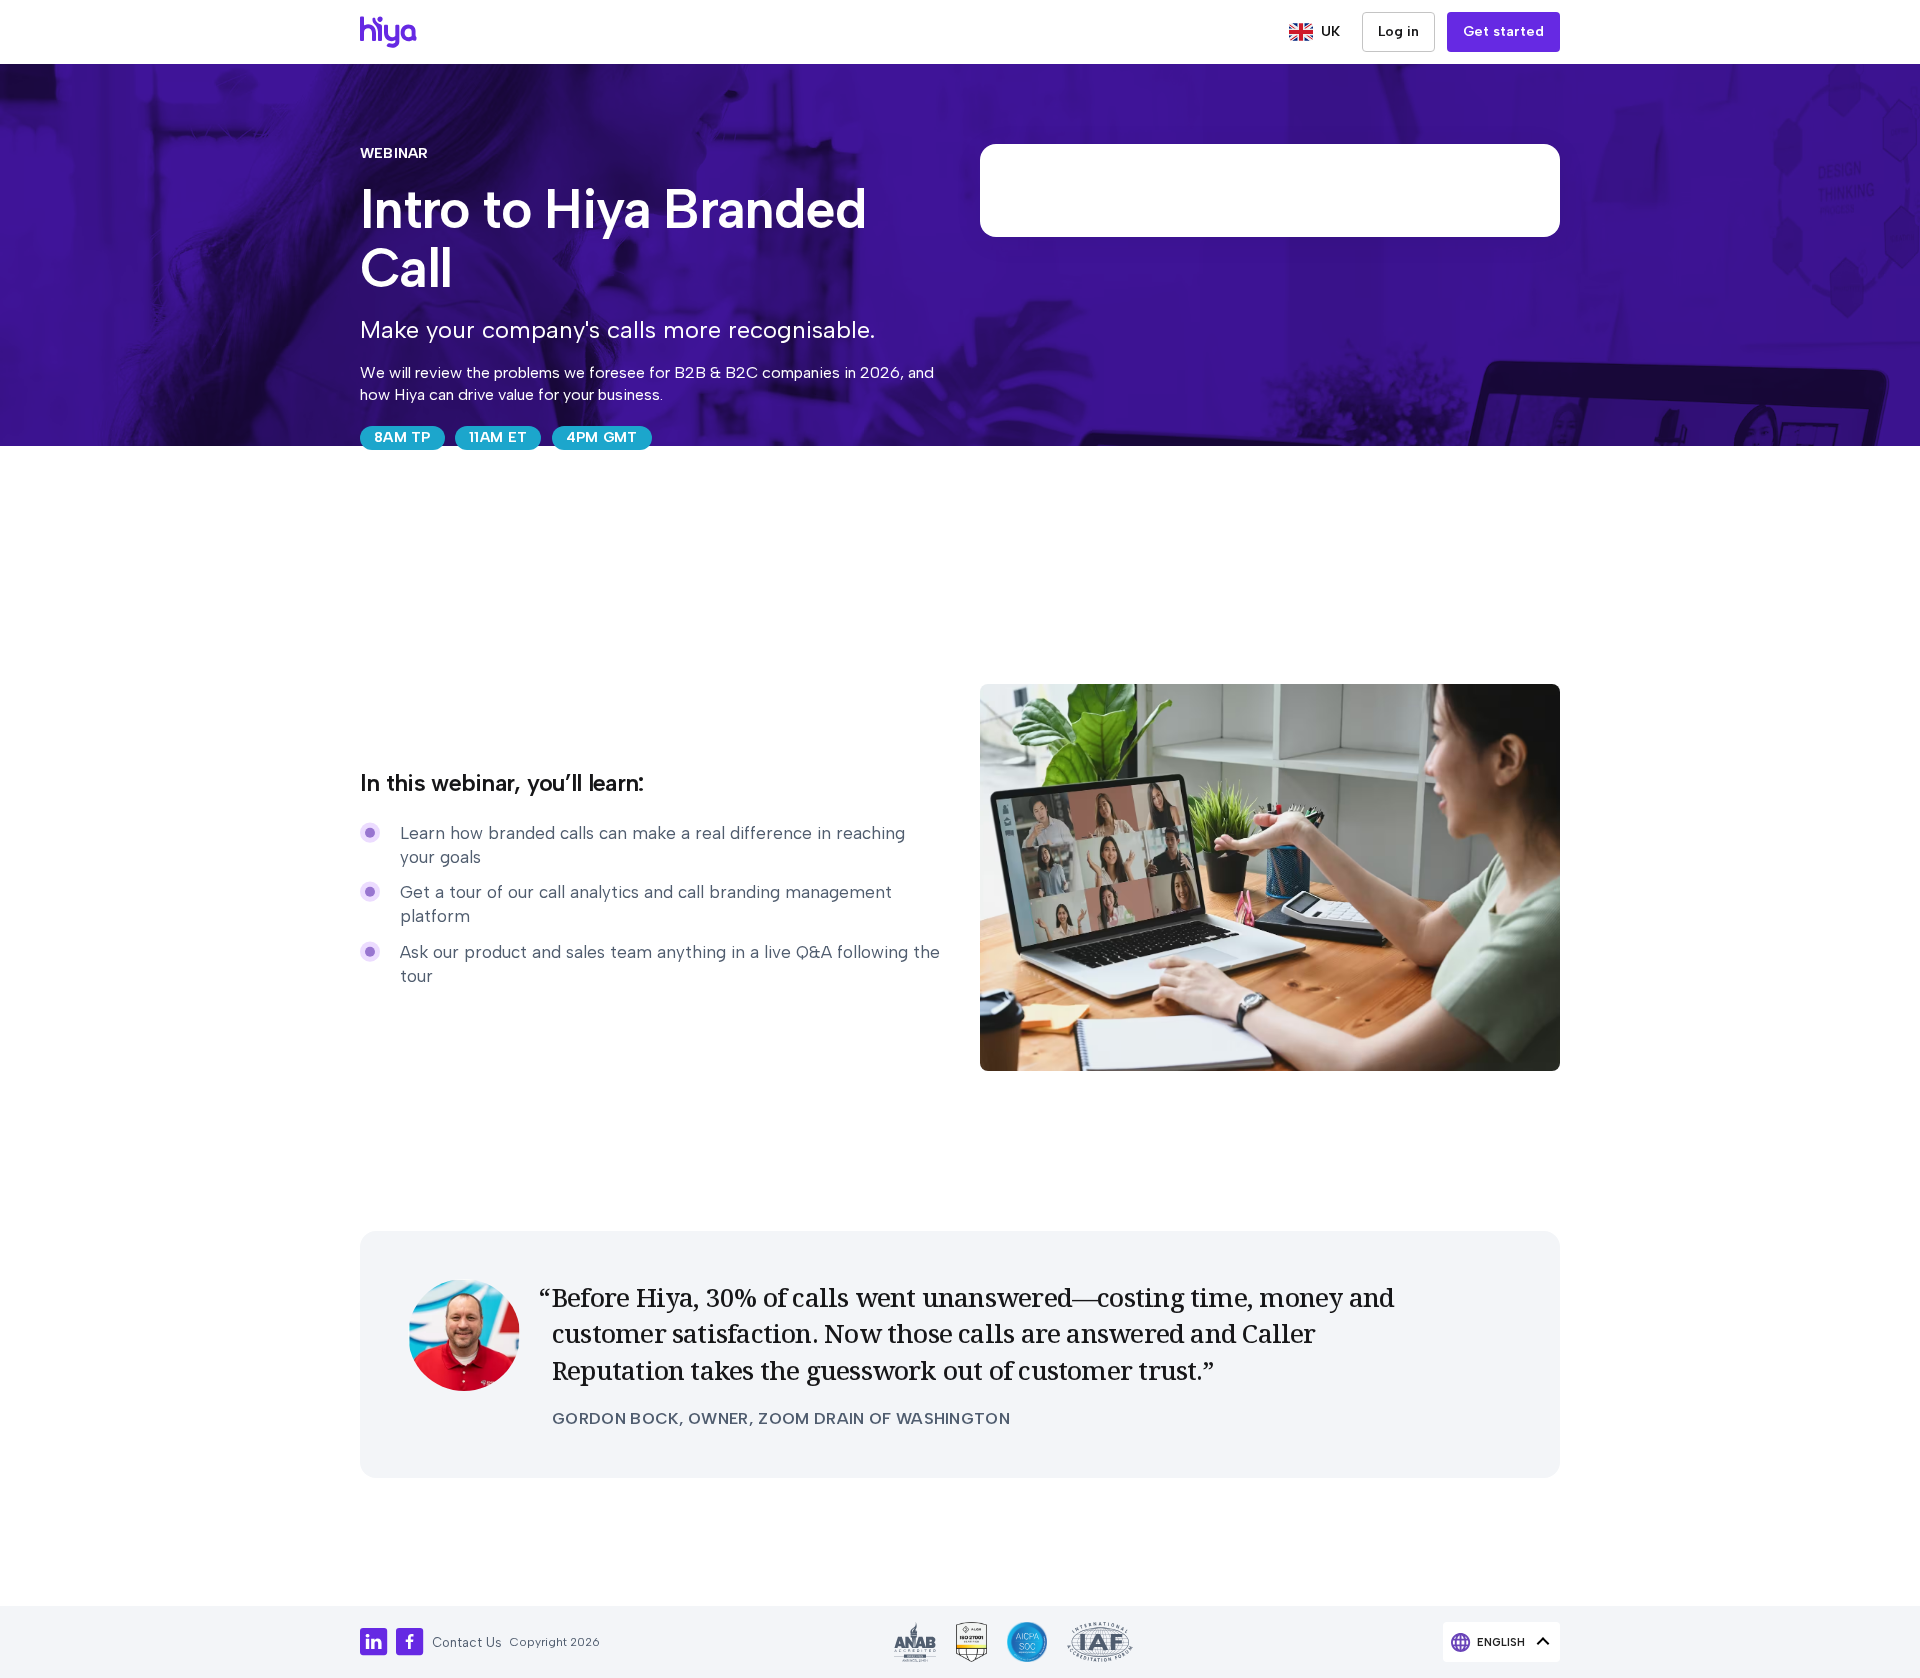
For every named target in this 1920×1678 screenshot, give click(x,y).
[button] (1314, 32)
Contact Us (467, 1642)
